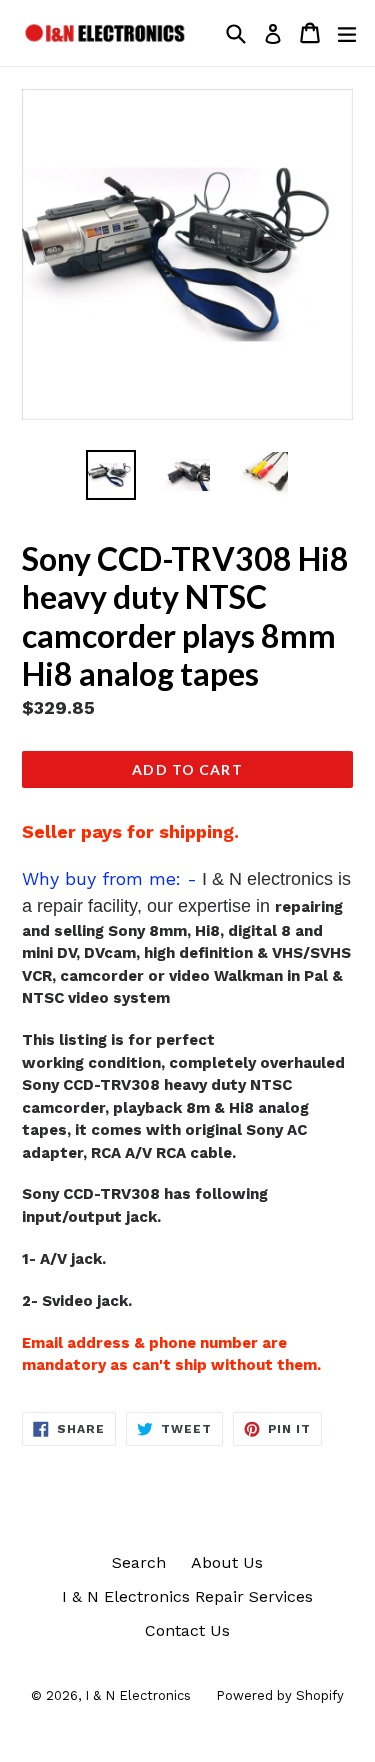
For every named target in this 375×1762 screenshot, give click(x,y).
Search (139, 1562)
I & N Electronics (138, 1695)
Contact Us (187, 1630)
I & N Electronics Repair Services (187, 1596)
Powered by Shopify (280, 1695)
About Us (227, 1562)
